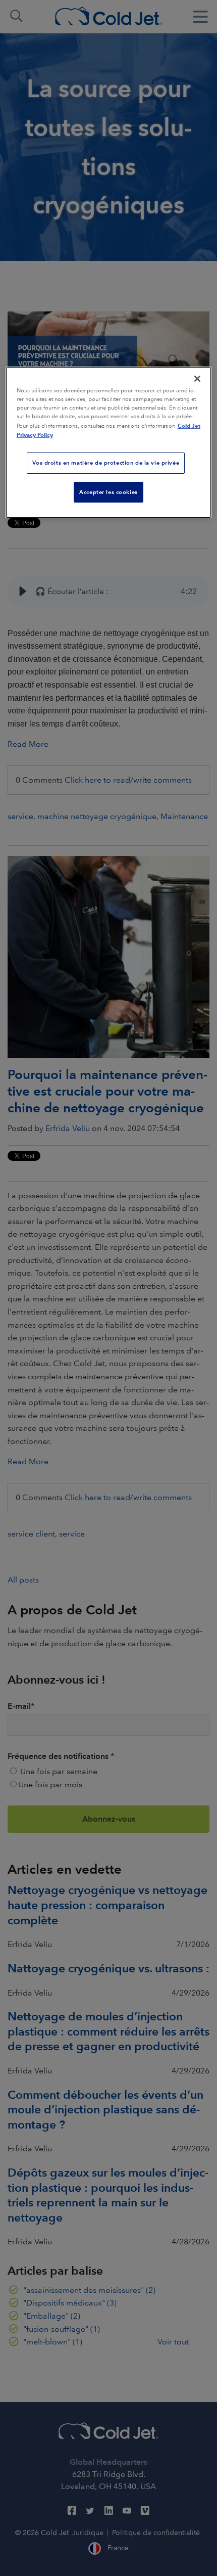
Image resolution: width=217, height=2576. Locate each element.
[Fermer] (197, 379)
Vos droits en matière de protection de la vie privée (106, 463)
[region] (109, 442)
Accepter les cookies (108, 492)
